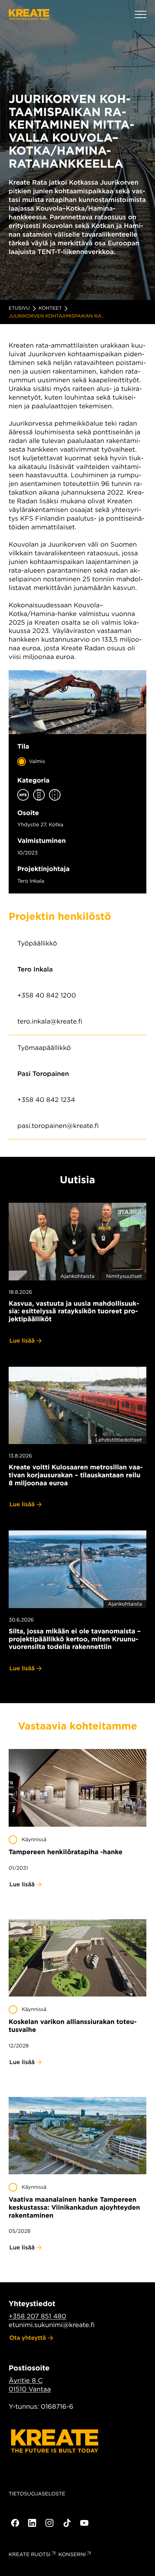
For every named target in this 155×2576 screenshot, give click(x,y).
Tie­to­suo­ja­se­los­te (37, 2494)
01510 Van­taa (30, 2389)
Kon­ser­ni (72, 2555)
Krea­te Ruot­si (30, 2555)
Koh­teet (50, 308)
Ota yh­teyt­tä (28, 2338)
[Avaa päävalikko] (141, 14)
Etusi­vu (19, 308)
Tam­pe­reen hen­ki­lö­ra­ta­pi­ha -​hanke (66, 1852)
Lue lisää (22, 1341)
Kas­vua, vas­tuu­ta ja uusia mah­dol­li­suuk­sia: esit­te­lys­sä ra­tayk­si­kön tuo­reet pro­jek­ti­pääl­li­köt (74, 1311)
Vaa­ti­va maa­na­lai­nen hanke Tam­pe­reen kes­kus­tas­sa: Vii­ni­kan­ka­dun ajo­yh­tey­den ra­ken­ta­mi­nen (74, 2207)
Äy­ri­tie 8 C (26, 2381)
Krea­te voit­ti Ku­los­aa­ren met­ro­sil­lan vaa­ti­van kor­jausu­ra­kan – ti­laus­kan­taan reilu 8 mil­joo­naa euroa (76, 1475)
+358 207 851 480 (37, 2316)
